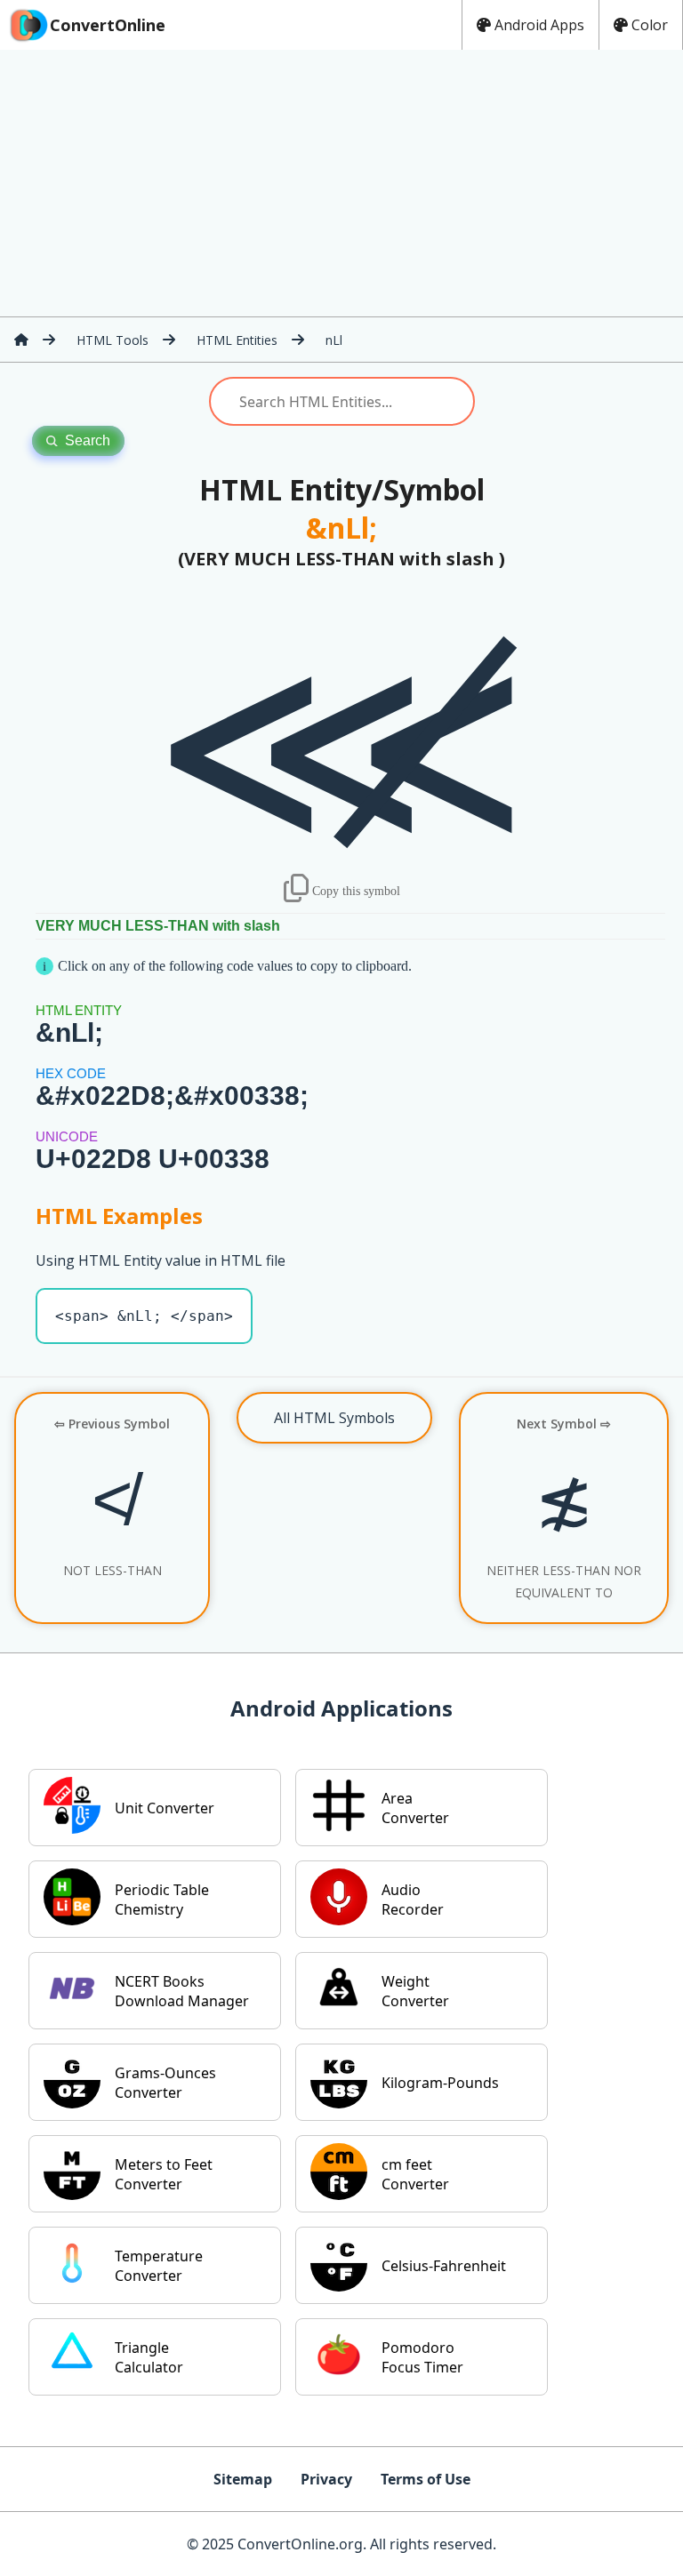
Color (650, 25)
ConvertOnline (108, 25)
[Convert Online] (21, 340)
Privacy (326, 2479)
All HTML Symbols (334, 1418)
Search (88, 440)
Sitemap (243, 2479)
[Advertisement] (341, 183)
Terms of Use (426, 2479)
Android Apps (539, 25)
